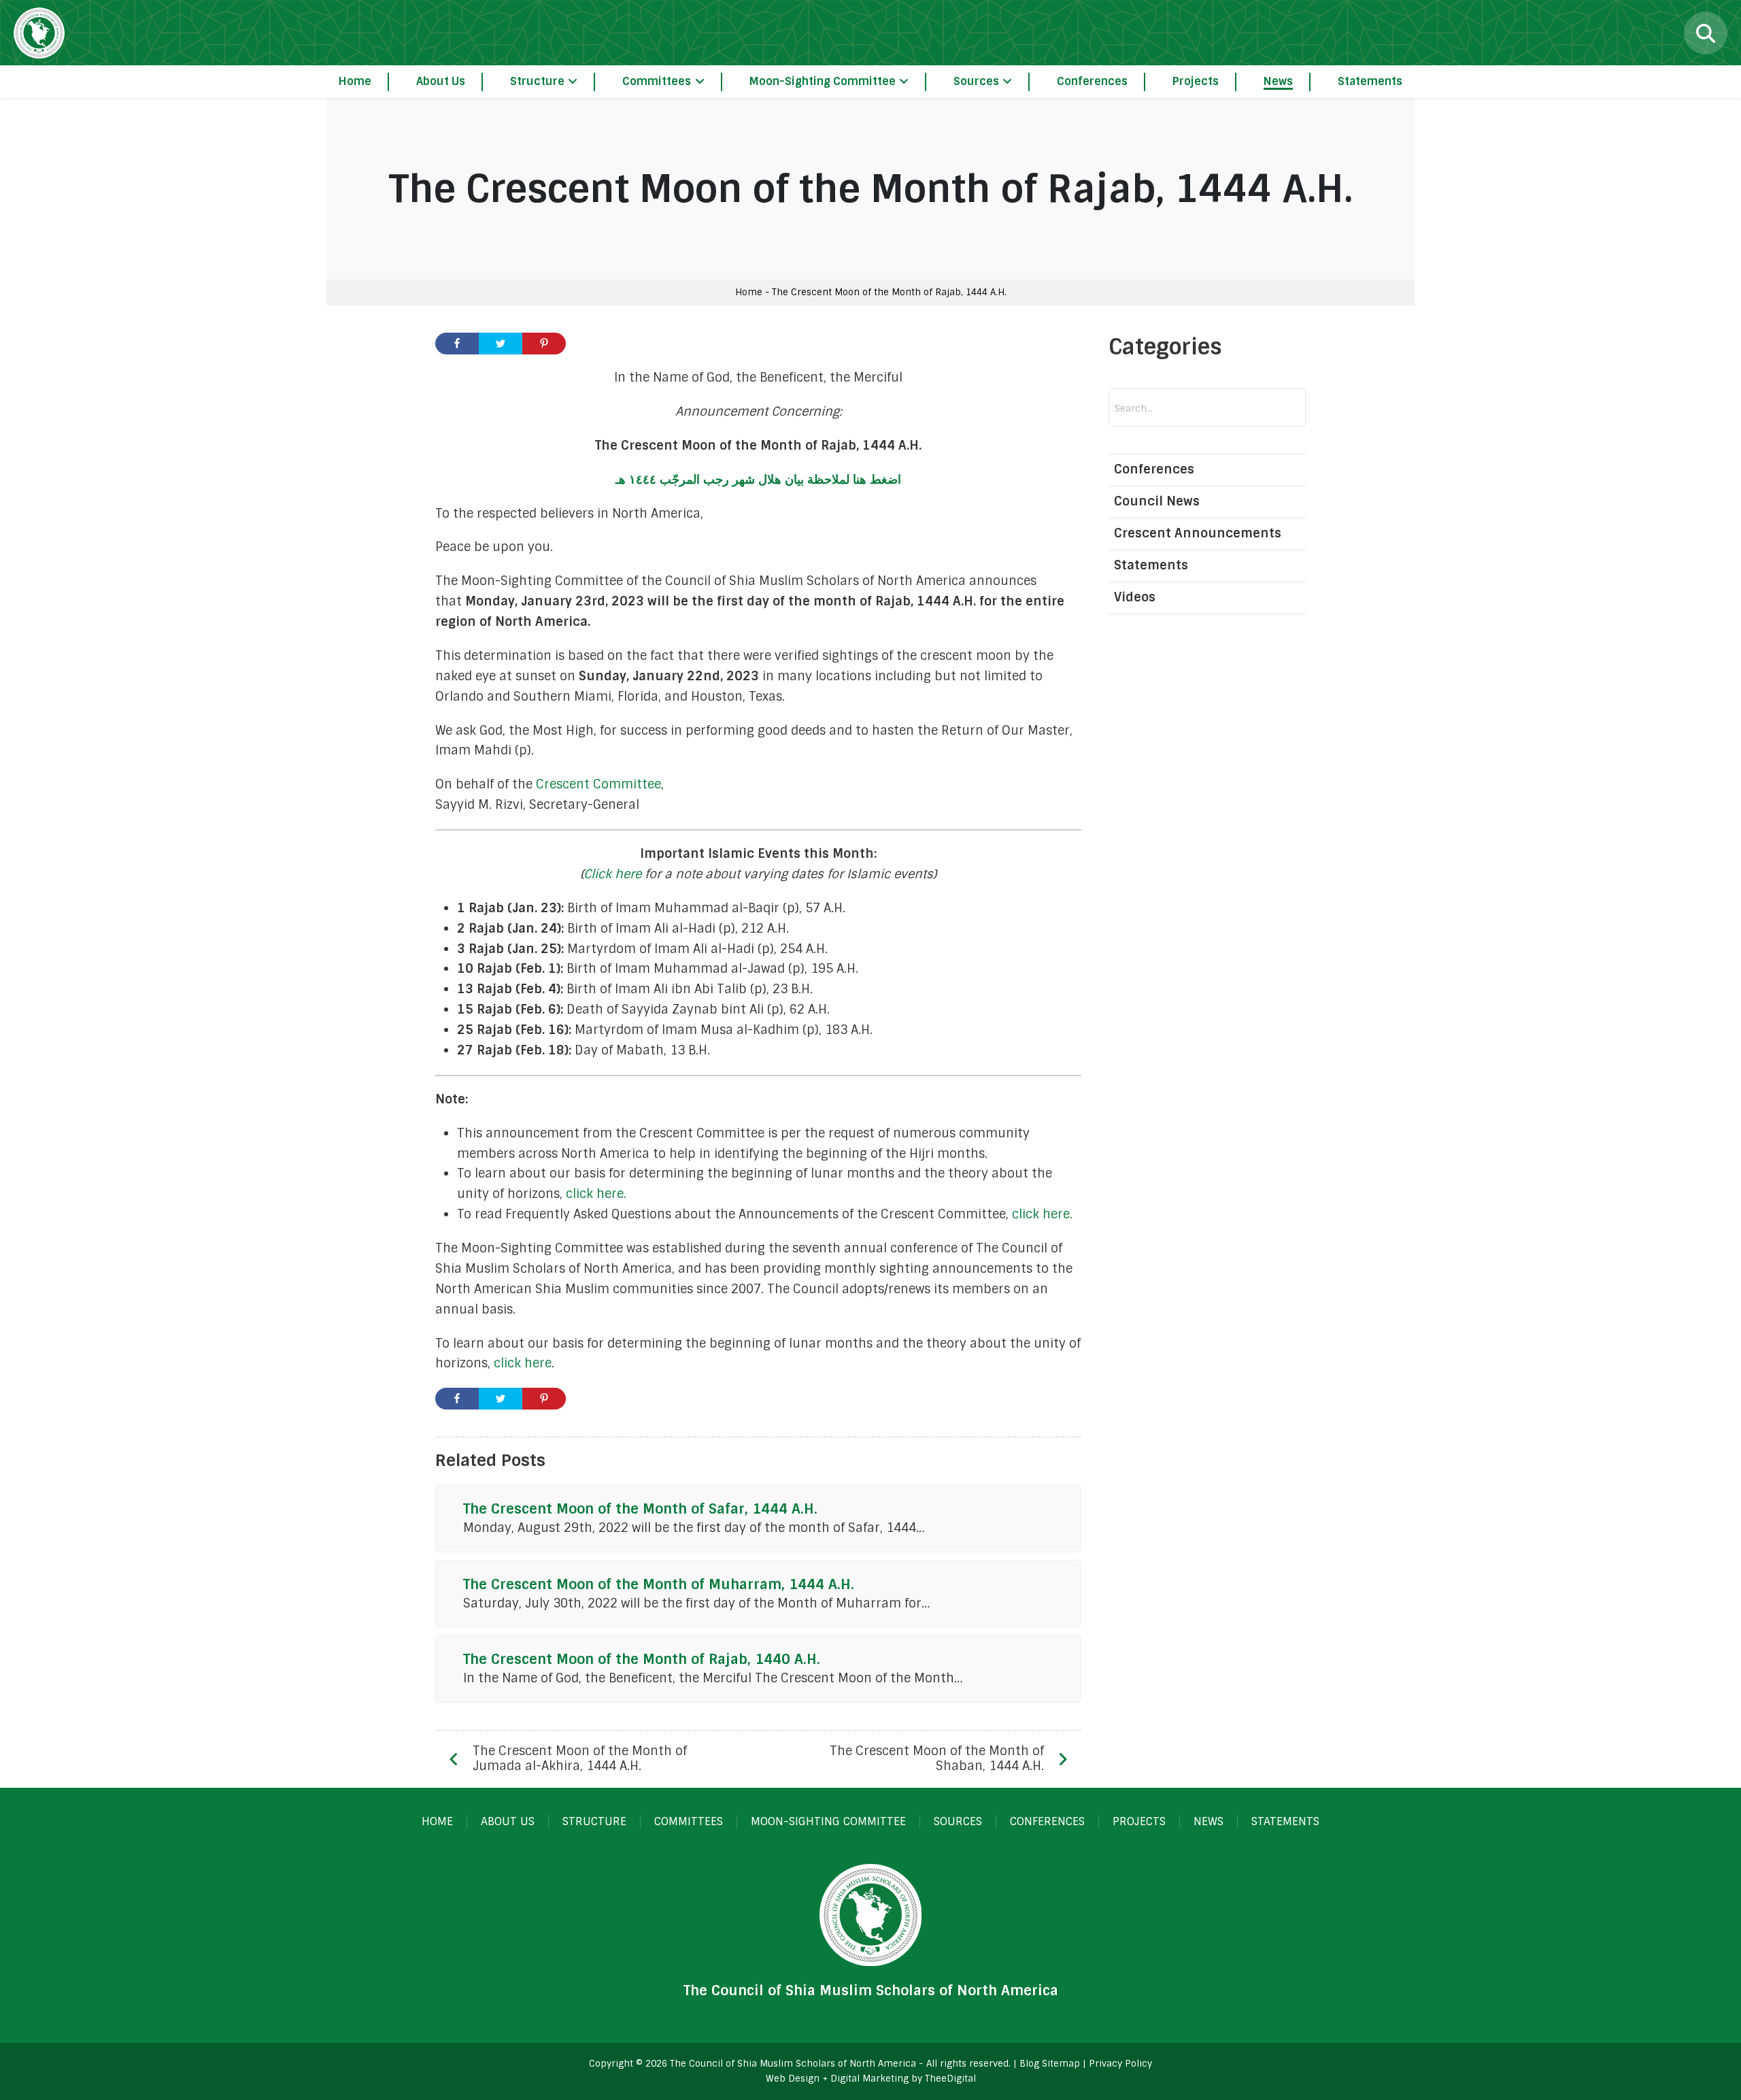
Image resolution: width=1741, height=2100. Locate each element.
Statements (1151, 565)
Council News (1157, 501)
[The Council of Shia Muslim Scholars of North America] (39, 33)
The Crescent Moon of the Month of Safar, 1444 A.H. (640, 1509)
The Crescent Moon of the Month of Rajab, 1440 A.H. (642, 1659)
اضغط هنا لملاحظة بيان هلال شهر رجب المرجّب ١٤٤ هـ (758, 480)
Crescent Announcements (1198, 533)
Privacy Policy (1120, 2064)
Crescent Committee (598, 784)
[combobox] (1180, 408)
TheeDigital (950, 2079)
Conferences (1154, 470)
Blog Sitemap (1050, 2064)
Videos (1135, 597)
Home (749, 292)
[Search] (1277, 408)
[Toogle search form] (1706, 33)
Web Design (793, 2079)
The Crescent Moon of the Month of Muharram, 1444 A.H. (659, 1584)
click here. (596, 1194)
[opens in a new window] (457, 344)
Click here (612, 874)
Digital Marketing (869, 2079)
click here (523, 1363)
